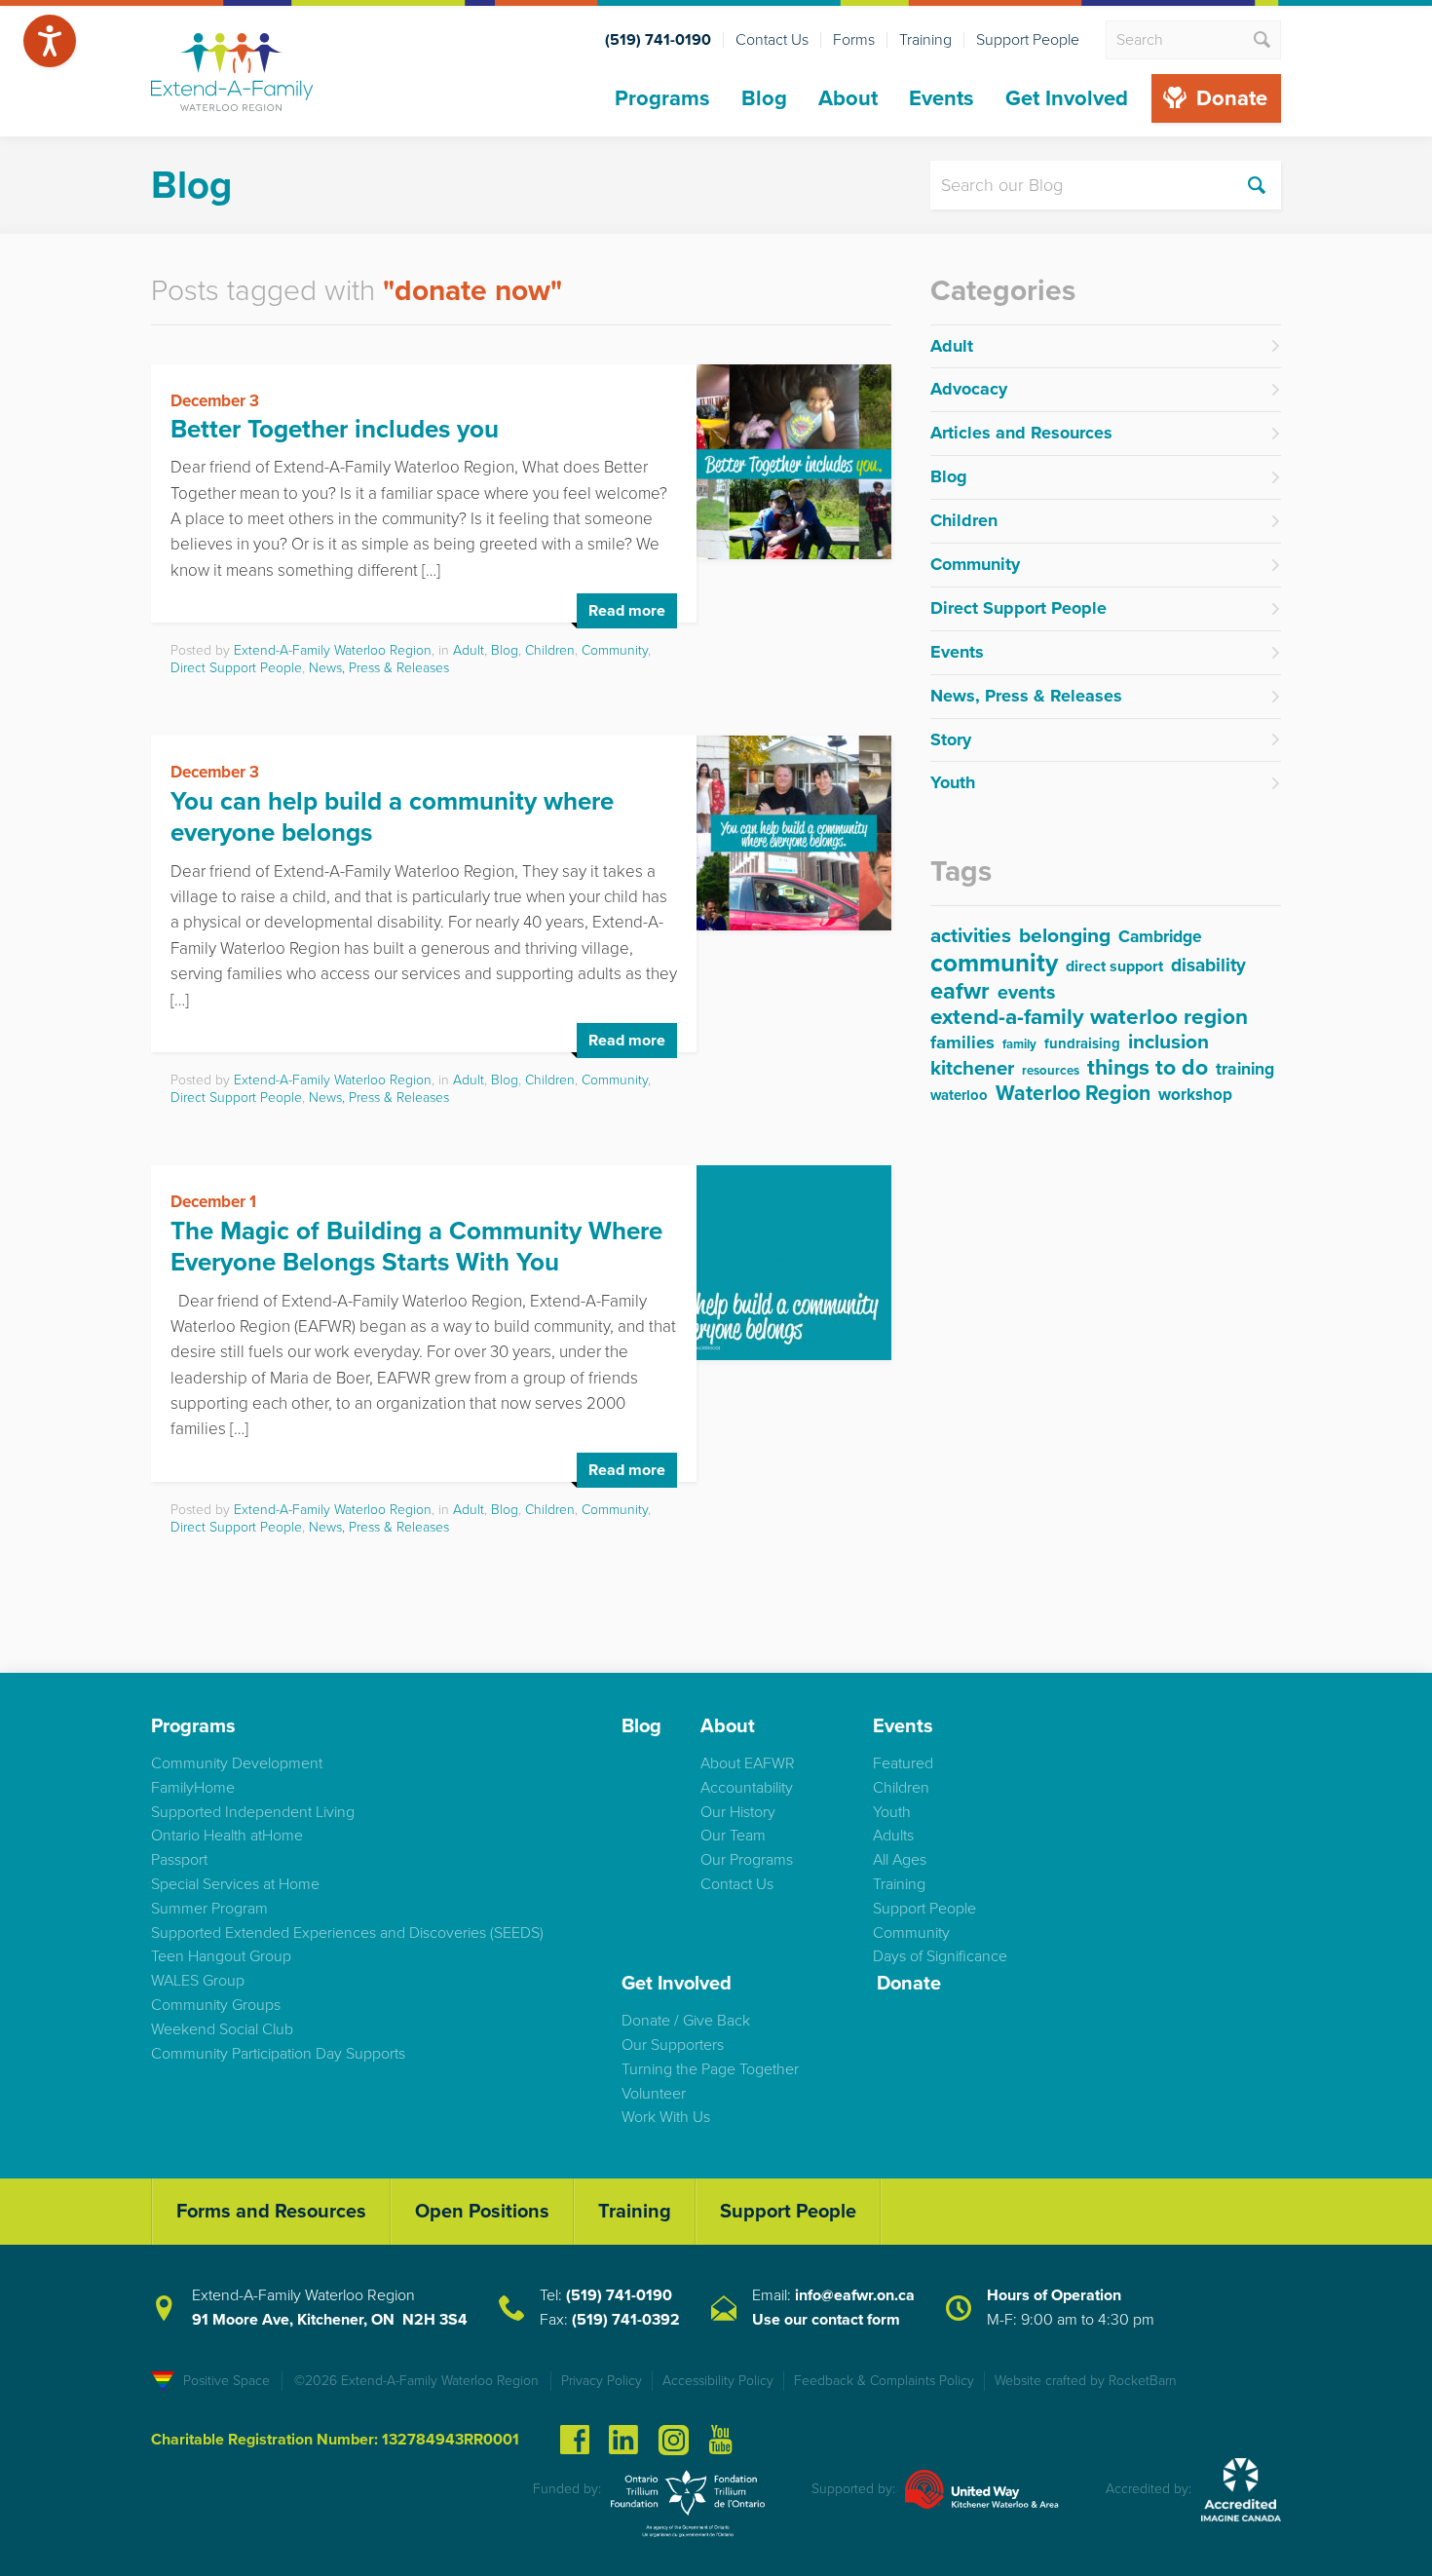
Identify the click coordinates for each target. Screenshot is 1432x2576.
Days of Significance (940, 1956)
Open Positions (482, 2212)
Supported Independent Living (253, 1812)
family (1019, 1045)
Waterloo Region (1073, 1095)
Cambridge (1160, 938)
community (994, 965)
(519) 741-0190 (619, 2295)
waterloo (959, 1096)
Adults (893, 1836)
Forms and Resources (271, 2212)
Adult (469, 650)
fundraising (1082, 1044)
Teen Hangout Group (221, 1956)
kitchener (972, 1070)
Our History (738, 1812)
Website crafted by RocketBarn (1086, 2381)
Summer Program (209, 1909)
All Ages (900, 1860)
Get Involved (1067, 98)
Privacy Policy (602, 2381)
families (962, 1043)
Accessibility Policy (718, 2381)
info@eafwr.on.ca (855, 2295)
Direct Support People (236, 668)
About (848, 98)
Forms (854, 40)
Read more (627, 611)
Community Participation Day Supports (278, 2054)
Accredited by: (1149, 2489)
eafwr (960, 993)
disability (1208, 966)
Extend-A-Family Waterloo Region (333, 650)
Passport (179, 1860)
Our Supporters (673, 2045)
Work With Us (666, 2117)
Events (942, 98)
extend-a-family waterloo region (1089, 1018)
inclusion (1168, 1043)
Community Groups (216, 2005)
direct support (1114, 968)
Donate (1232, 98)
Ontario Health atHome (227, 1836)
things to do (1148, 1069)
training (1245, 1070)
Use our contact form (826, 2320)
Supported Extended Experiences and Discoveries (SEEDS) (347, 1933)
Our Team (733, 1836)
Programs (662, 98)
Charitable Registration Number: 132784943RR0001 (335, 2440)
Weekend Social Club (222, 2029)
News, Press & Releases (379, 668)
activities (971, 937)
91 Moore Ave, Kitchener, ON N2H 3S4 (330, 2320)
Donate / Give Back (686, 2021)
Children (550, 650)
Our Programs (747, 1860)
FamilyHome (193, 1788)
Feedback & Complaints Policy (884, 2381)
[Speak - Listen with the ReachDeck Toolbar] (50, 41)
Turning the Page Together (710, 2069)
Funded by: (567, 2489)
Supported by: (853, 2489)
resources (1051, 1072)
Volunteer (654, 2094)
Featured (903, 1763)
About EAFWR (748, 1763)
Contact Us (772, 40)
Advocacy (969, 389)
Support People (1028, 40)
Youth (953, 782)
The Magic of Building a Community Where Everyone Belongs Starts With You (416, 1247)
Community (615, 650)
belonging (1065, 937)
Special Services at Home (235, 1884)
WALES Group (198, 1981)
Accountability (747, 1788)
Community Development (237, 1763)
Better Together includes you (335, 429)
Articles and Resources (1021, 433)
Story (951, 739)
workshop (1195, 1096)
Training (925, 40)
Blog (764, 98)
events (1026, 994)
